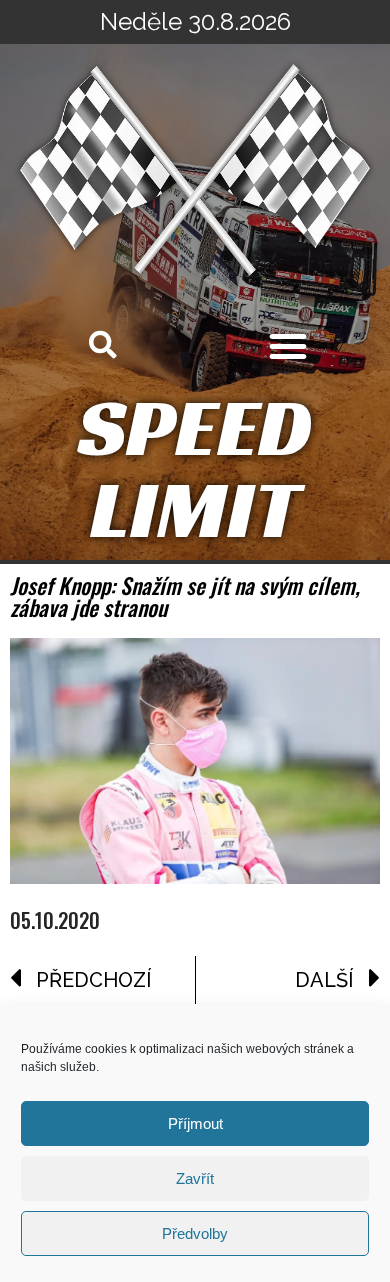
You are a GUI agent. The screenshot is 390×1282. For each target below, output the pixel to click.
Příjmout (195, 1123)
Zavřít (195, 1178)
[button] (288, 346)
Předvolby (195, 1233)
